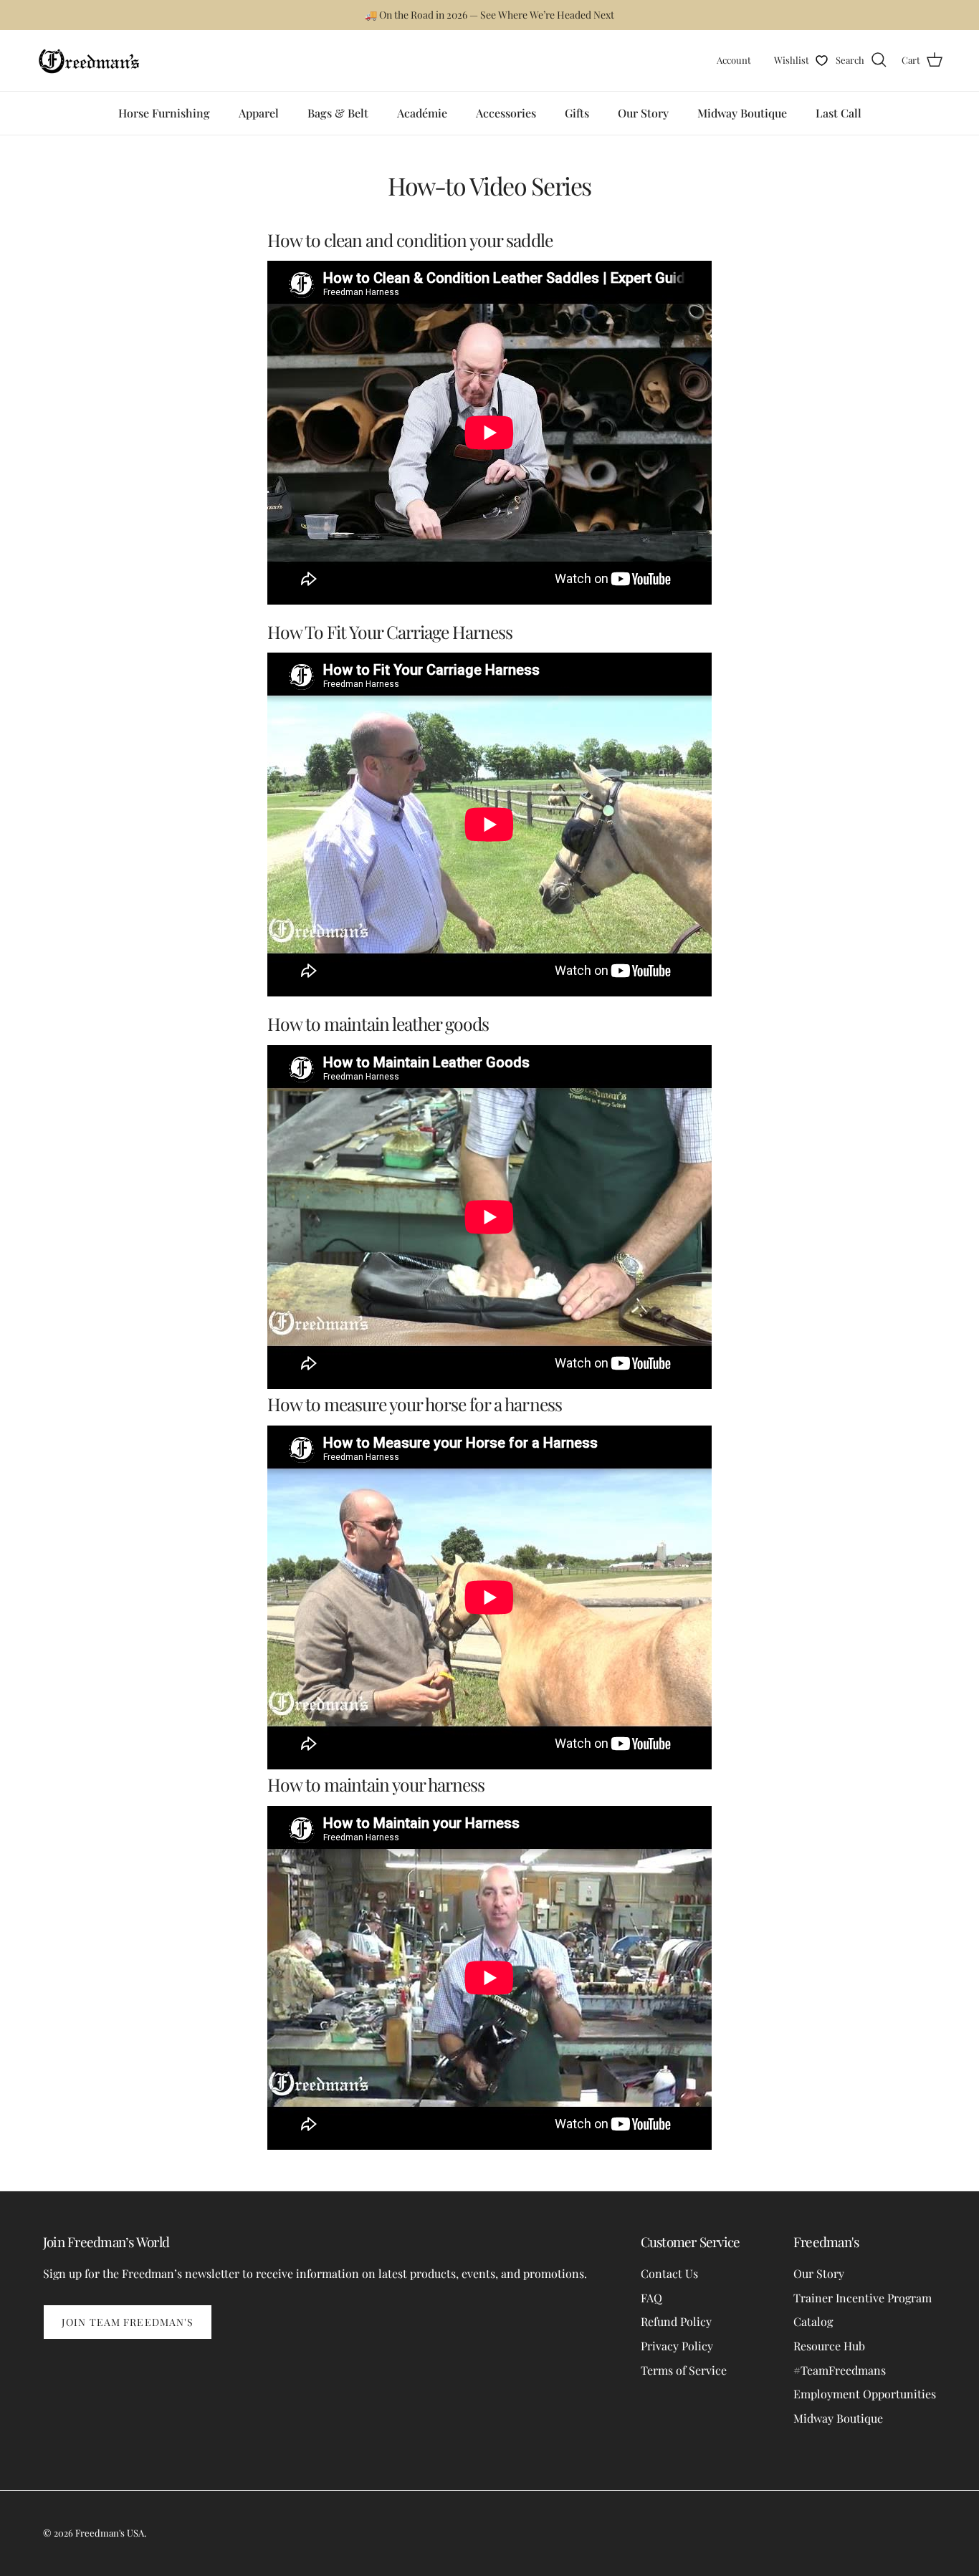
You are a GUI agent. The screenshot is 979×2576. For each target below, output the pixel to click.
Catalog (813, 2321)
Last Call (839, 113)
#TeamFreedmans (840, 2370)
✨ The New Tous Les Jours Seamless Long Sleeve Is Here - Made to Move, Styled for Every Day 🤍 (490, 15)
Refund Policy (676, 2321)
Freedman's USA (110, 2533)
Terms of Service (684, 2370)
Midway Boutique (742, 113)
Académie (422, 113)
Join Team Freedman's (128, 2322)
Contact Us (669, 2273)
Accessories (506, 113)
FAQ (651, 2298)
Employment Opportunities (865, 2394)
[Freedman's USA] (90, 61)
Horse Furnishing (164, 113)
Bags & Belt (338, 113)
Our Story (643, 113)
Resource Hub (829, 2346)
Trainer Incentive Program (863, 2298)
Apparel (259, 113)
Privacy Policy (677, 2346)
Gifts (577, 113)
